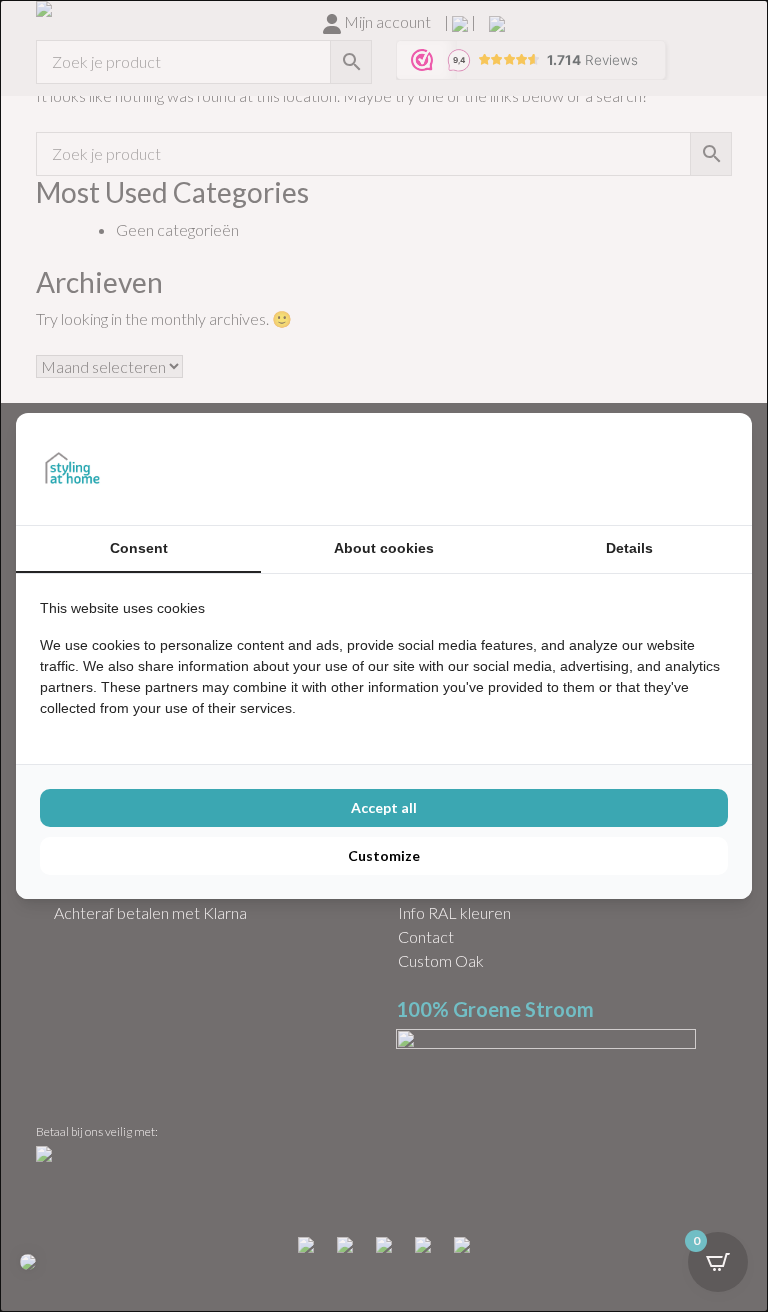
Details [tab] (629, 548)
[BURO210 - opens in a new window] (653, 469)
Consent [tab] (139, 548)
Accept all (384, 807)
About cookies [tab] (384, 548)
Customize (384, 855)
